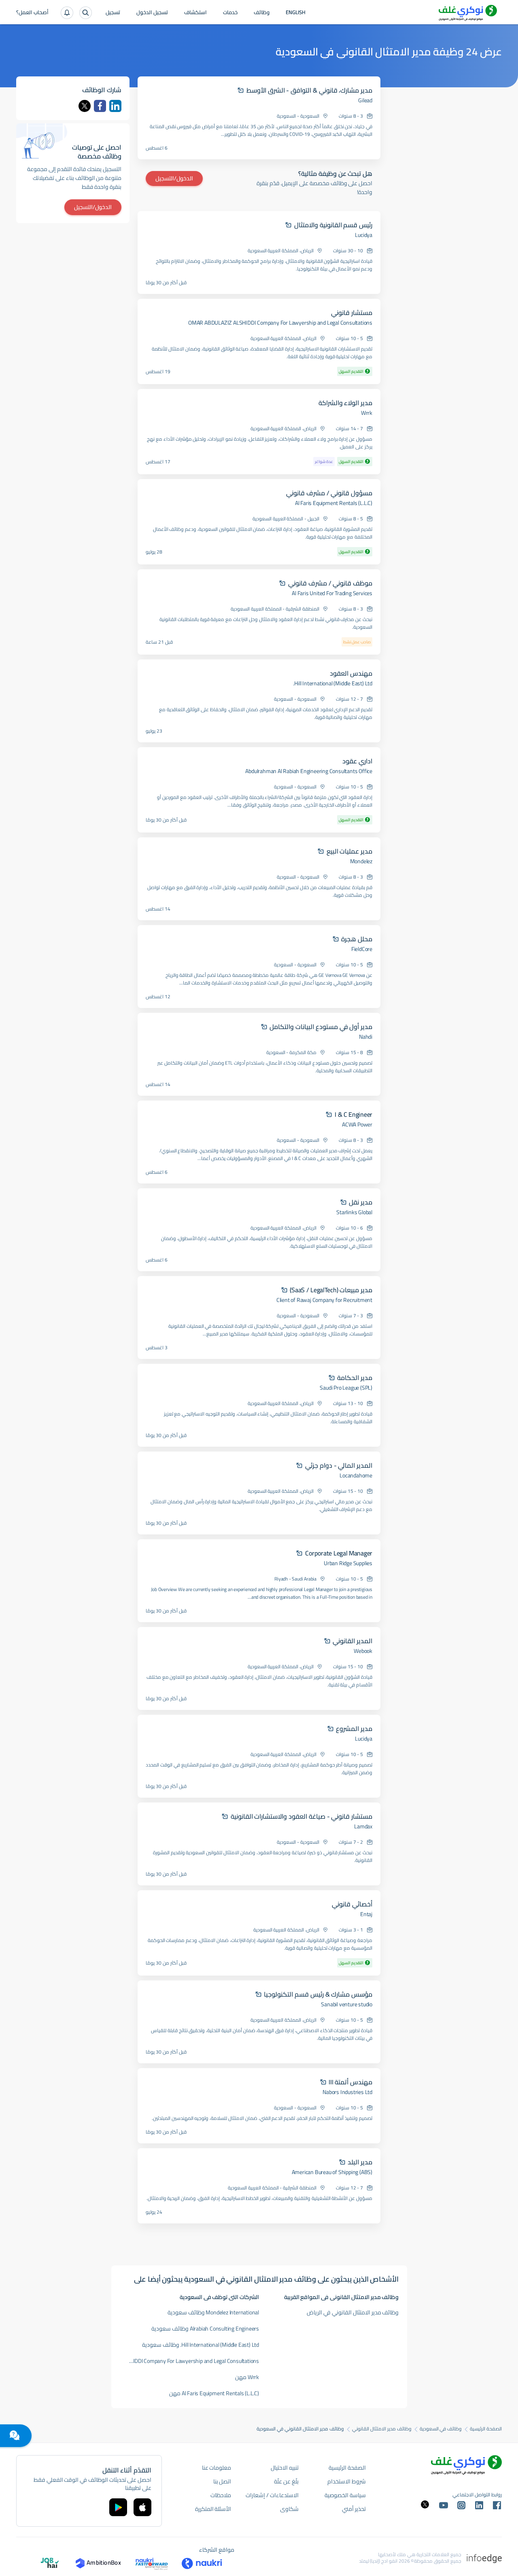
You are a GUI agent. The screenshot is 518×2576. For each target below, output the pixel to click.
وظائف (262, 13)
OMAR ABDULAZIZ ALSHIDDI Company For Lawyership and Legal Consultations (280, 323)
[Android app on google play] (118, 2507)
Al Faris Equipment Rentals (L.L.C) (334, 503)
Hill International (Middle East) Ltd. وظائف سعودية (201, 2345)
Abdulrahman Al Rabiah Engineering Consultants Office (309, 771)
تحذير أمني (354, 2509)
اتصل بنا (222, 2481)
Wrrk (367, 413)
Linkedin (115, 106)
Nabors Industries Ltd (347, 2092)
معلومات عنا (217, 2468)
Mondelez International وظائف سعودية (213, 2312)
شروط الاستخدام (347, 2481)
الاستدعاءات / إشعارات (272, 2495)
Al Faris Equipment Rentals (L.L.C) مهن (214, 2393)
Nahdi (366, 1037)
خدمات (230, 13)
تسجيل (113, 13)
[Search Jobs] (86, 13)
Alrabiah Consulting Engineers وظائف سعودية (205, 2329)
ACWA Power (357, 1124)
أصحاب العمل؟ (32, 13)
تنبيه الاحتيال (285, 2468)
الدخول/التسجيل (174, 178)
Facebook (100, 106)
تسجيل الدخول (152, 13)
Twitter (85, 106)
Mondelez (361, 861)
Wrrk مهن (247, 2377)
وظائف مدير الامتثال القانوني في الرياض (353, 2312)
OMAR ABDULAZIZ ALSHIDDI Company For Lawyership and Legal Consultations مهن (189, 2361)
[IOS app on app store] (142, 2507)
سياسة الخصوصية (345, 2495)
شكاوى (289, 2509)
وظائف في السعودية (441, 2429)
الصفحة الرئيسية (486, 2429)
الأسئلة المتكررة (213, 2509)
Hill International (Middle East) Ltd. (333, 683)
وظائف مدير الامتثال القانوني (382, 2429)
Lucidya (364, 235)
